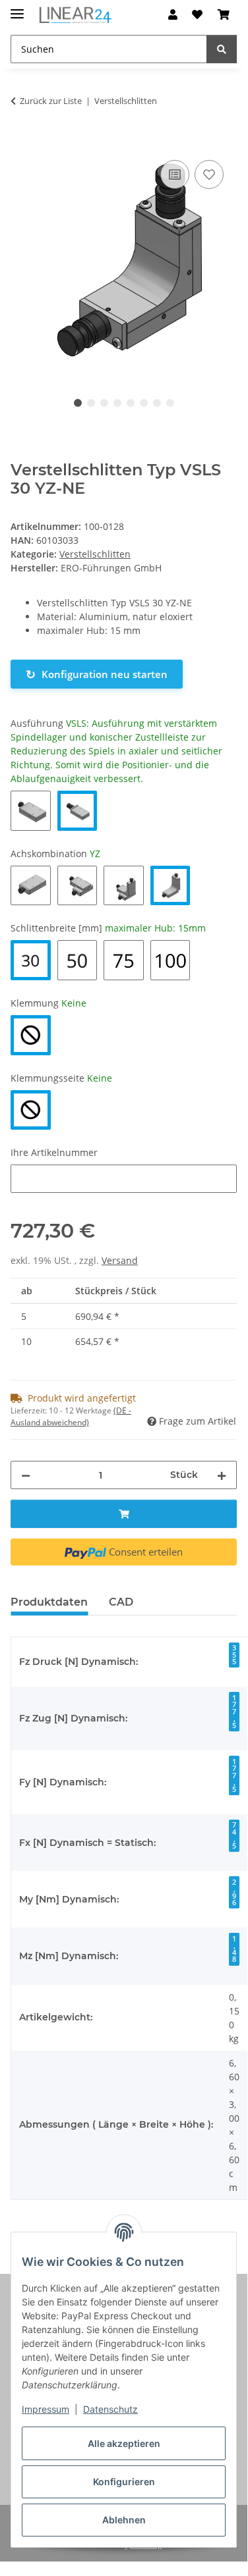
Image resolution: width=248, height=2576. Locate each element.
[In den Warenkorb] (21, 142)
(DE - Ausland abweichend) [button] (71, 1416)
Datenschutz (110, 2409)
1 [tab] (78, 403)
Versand (120, 1260)
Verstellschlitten (95, 554)
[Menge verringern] (26, 1475)
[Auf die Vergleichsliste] (175, 174)
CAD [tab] (121, 1602)
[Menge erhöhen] (222, 1475)
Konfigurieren (124, 2482)
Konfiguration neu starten (97, 674)
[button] (173, 14)
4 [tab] (117, 403)
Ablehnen (124, 2520)
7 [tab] (157, 403)
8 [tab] (170, 403)
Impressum (46, 2409)
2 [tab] (91, 403)
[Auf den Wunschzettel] (209, 174)
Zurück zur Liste (51, 101)
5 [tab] (131, 403)
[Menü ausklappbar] (17, 8)
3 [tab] (104, 403)
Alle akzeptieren (124, 2443)
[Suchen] (222, 49)
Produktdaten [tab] (49, 1602)
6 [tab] (144, 403)
